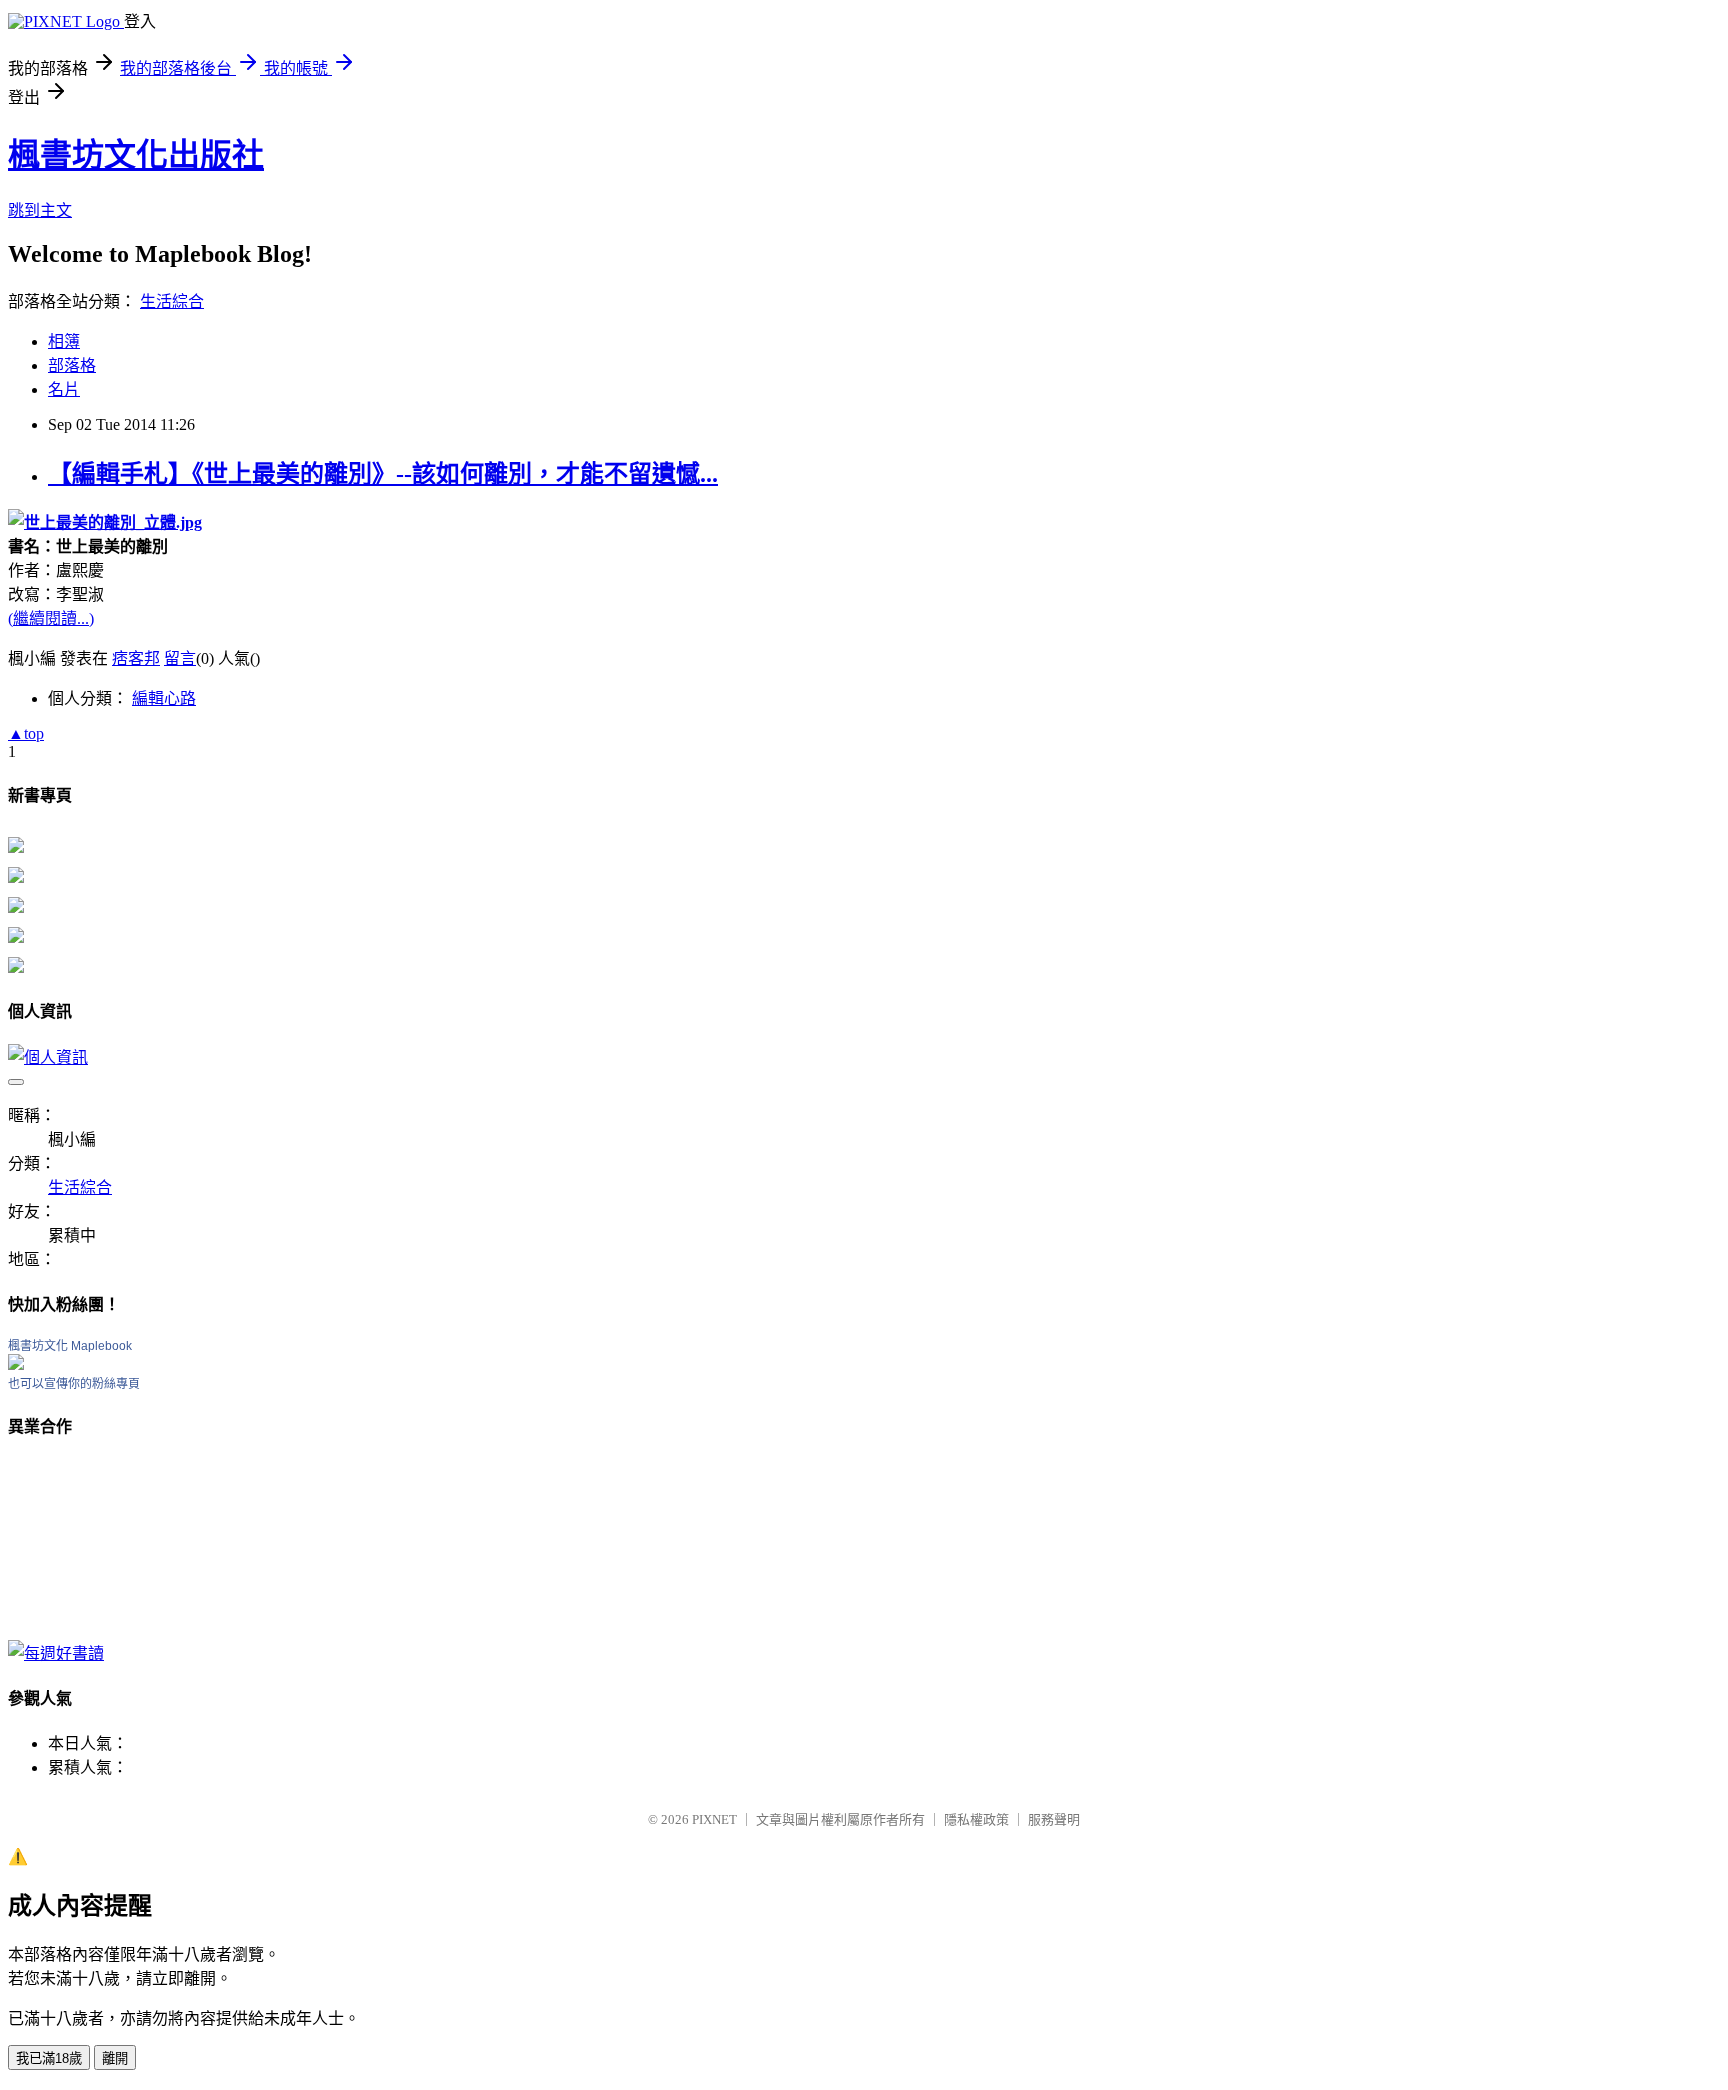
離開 (115, 2058)
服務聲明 (1054, 1819)
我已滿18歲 (49, 2058)
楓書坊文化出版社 (136, 155)
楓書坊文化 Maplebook (70, 1346)
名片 (64, 389)
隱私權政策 (976, 1819)
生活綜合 (172, 301)
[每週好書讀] (56, 1653)
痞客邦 (136, 658)
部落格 (72, 365)
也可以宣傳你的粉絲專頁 (74, 1384)
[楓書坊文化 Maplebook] (16, 1364)
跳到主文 (40, 210)
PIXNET (714, 1819)
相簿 (64, 341)
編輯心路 (164, 698)
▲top (26, 733)
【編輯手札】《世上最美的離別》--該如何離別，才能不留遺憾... (383, 474)
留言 (180, 658)
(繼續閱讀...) (51, 618)
